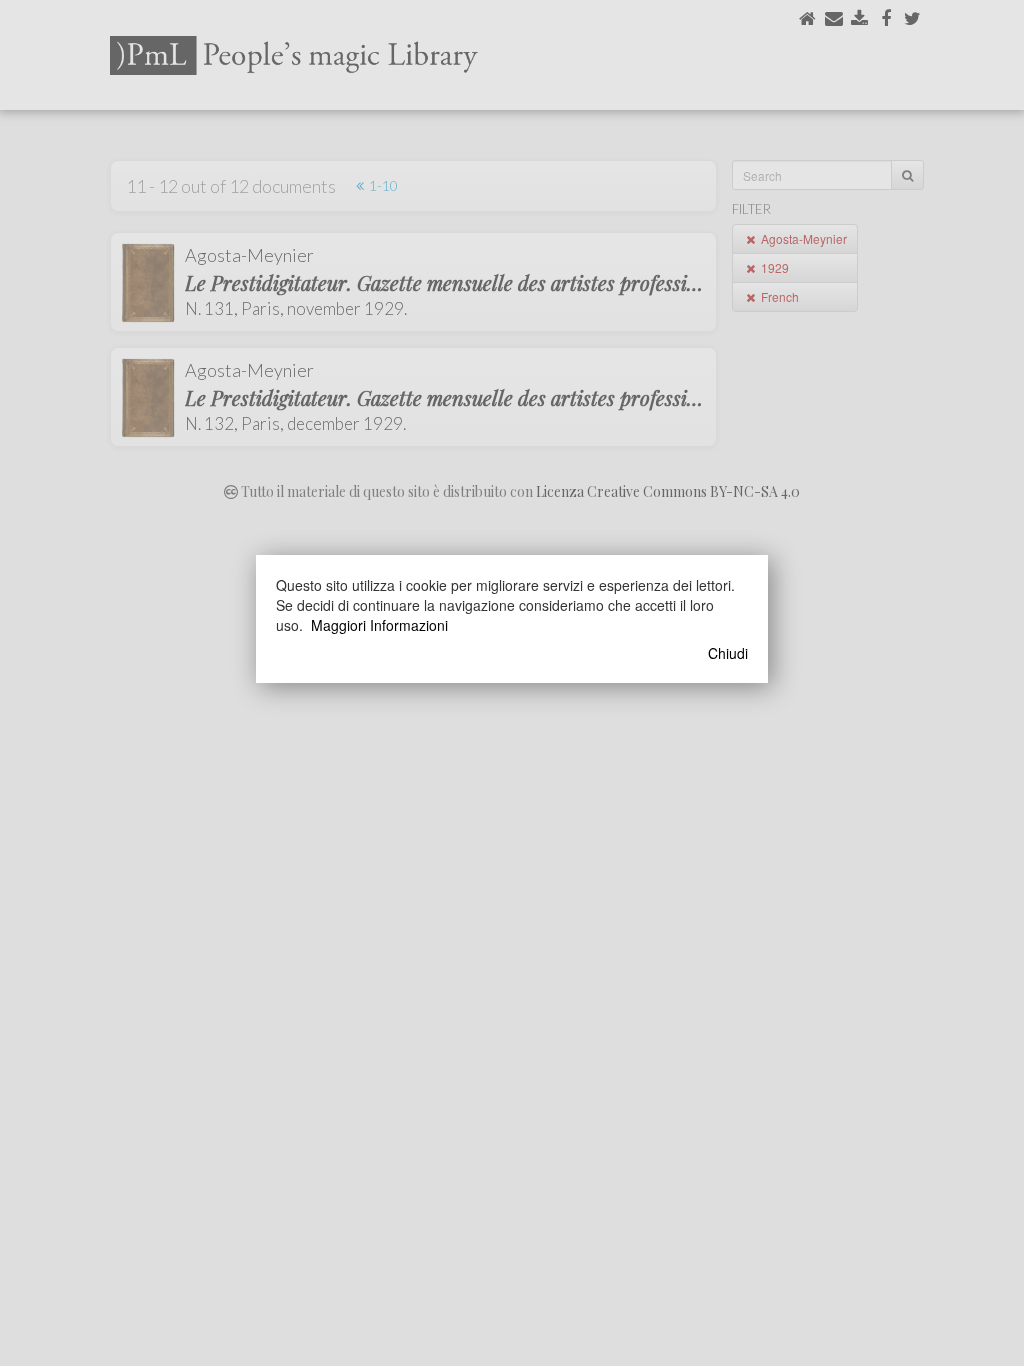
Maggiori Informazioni (379, 625)
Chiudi (728, 653)
